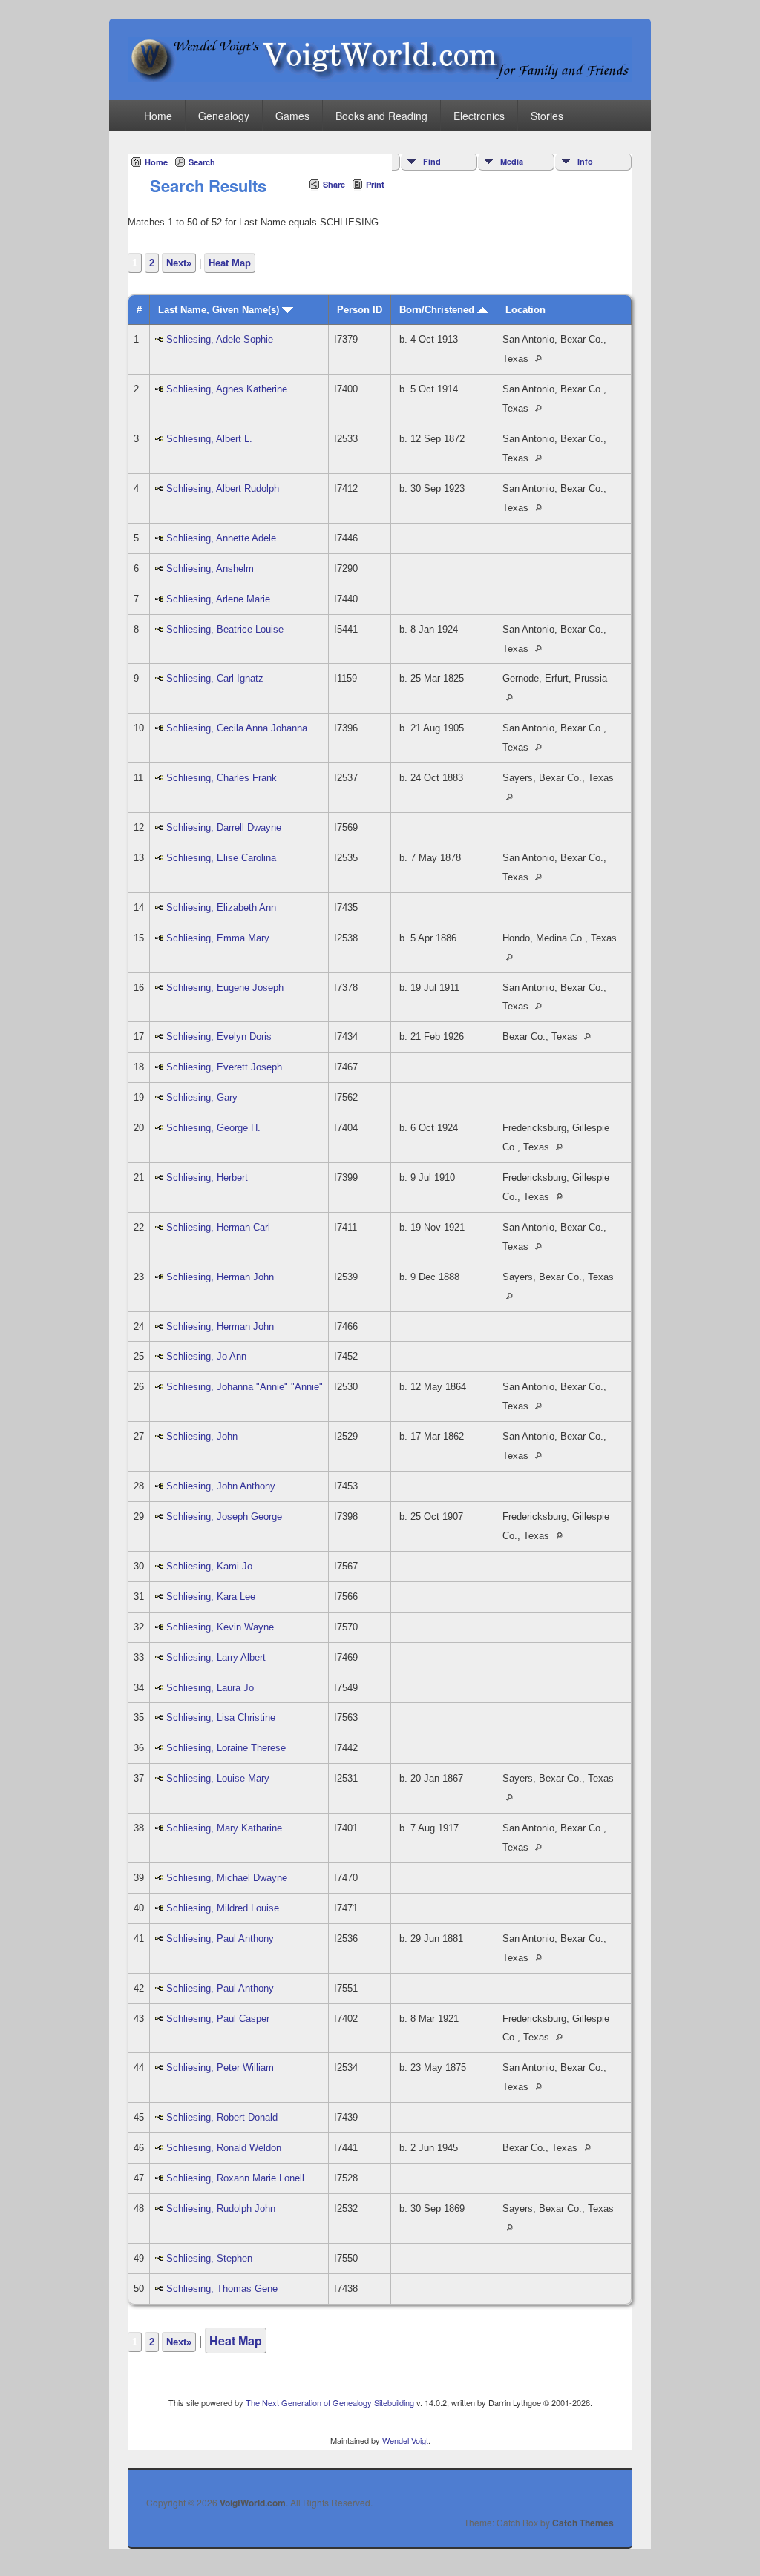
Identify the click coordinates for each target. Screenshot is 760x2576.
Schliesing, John (202, 1436)
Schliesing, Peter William (220, 2068)
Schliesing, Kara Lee (211, 1597)
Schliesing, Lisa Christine (221, 1717)
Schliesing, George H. (213, 1128)
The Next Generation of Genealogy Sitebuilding (330, 2402)
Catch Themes (583, 2523)
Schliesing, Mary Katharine (224, 1828)
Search (202, 162)
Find (432, 161)
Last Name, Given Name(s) (220, 310)
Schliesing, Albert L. (209, 439)
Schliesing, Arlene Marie (218, 599)
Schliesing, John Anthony (221, 1486)
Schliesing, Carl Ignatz (215, 678)
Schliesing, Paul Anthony (220, 1938)
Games (292, 116)
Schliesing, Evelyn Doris (219, 1037)
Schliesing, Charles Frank (222, 778)
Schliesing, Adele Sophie (220, 339)
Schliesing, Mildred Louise (223, 1908)
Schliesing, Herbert (207, 1177)
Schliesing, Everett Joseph (224, 1067)
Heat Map (230, 263)
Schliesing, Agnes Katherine (227, 389)
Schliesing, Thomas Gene (222, 2289)
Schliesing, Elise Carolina (221, 858)
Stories (547, 116)
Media (512, 161)
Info (585, 161)
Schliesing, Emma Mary (218, 938)
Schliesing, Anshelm (210, 569)
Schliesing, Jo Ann (206, 1356)
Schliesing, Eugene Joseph (225, 988)
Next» (179, 263)
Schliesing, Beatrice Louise (225, 629)
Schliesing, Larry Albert (216, 1657)
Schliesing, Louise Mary (218, 1778)
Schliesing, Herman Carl (218, 1227)
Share (334, 184)
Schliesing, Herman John (220, 1277)
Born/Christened (438, 310)
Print (375, 184)
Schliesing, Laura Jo (210, 1688)
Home (158, 116)
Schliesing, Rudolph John (221, 2208)
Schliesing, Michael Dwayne (227, 1878)
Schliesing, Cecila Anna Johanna (237, 728)
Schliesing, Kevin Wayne (220, 1627)
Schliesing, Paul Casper (218, 2019)
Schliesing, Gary (202, 1097)
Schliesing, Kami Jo (209, 1566)
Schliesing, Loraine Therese (226, 1748)
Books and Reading (381, 116)
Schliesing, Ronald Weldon (224, 2148)
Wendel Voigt (405, 2440)
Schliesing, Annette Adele (221, 538)
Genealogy (224, 116)
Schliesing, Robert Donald (222, 2117)
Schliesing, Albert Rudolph (223, 488)
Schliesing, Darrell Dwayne (224, 827)
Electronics (479, 116)
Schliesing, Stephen (209, 2258)
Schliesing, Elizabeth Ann (221, 907)
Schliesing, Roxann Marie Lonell (235, 2178)
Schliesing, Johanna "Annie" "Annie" (245, 1387)
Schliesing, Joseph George (224, 1516)
